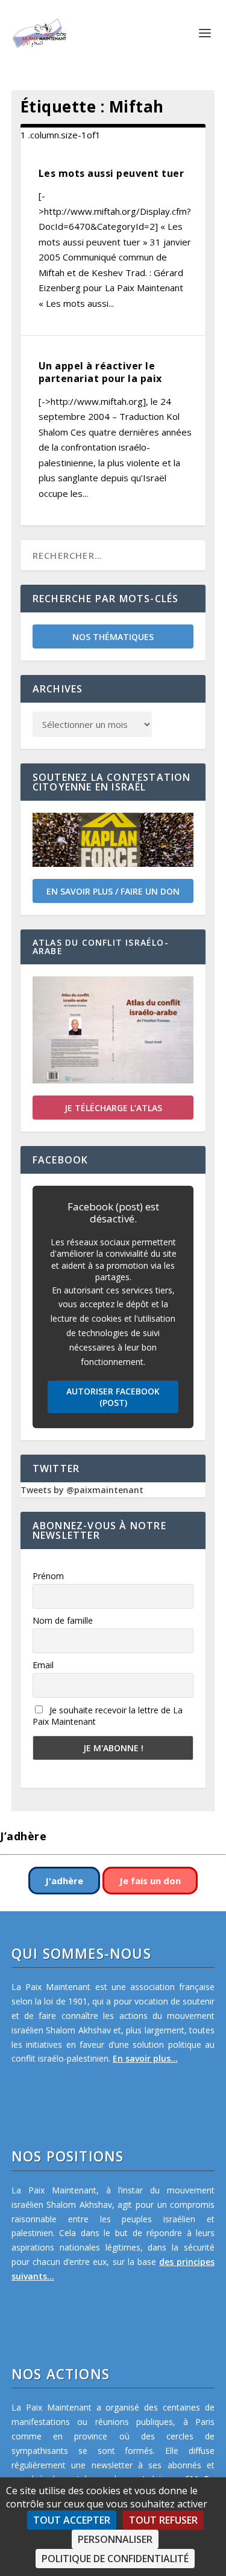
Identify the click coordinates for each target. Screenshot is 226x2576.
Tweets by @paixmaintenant (82, 1490)
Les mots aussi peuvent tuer (111, 173)
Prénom (48, 1576)
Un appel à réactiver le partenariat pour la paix (100, 372)
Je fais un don (150, 1881)
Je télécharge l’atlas (113, 1108)
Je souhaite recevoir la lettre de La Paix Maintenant (108, 1716)
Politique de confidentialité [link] (115, 2559)
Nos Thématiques (113, 637)
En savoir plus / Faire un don (113, 891)
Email (43, 1665)
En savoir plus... (145, 2058)
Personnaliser (115, 2539)
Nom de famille (63, 1620)
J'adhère (64, 1881)
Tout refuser (163, 2520)
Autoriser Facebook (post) (113, 1397)
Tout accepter (72, 2520)
